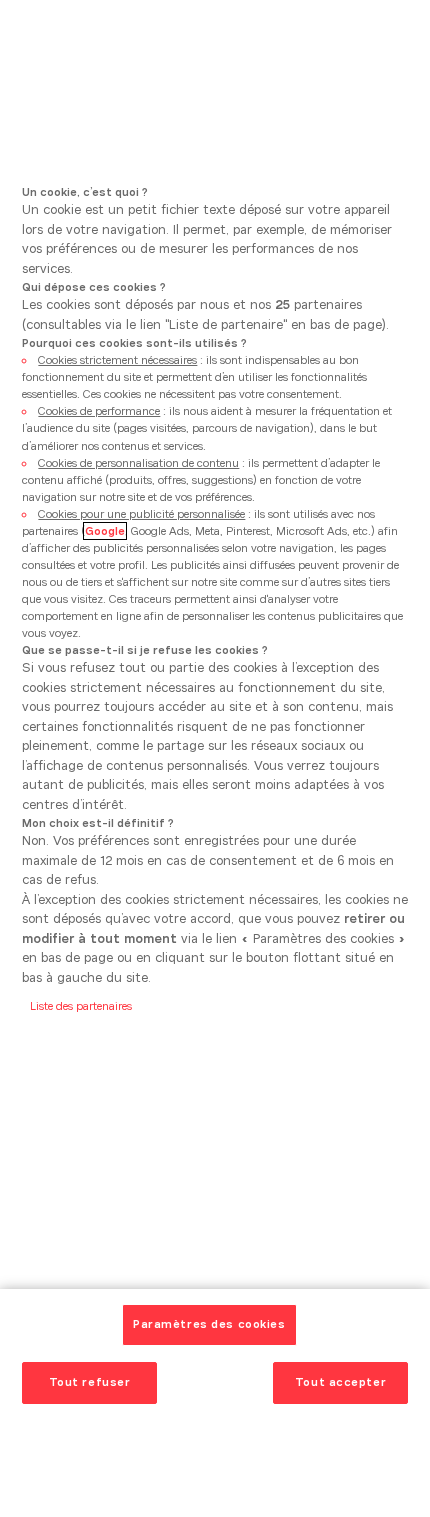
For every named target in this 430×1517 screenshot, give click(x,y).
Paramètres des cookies (209, 1324)
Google (105, 531)
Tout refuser (90, 1382)
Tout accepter (340, 1382)
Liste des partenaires (81, 1006)
